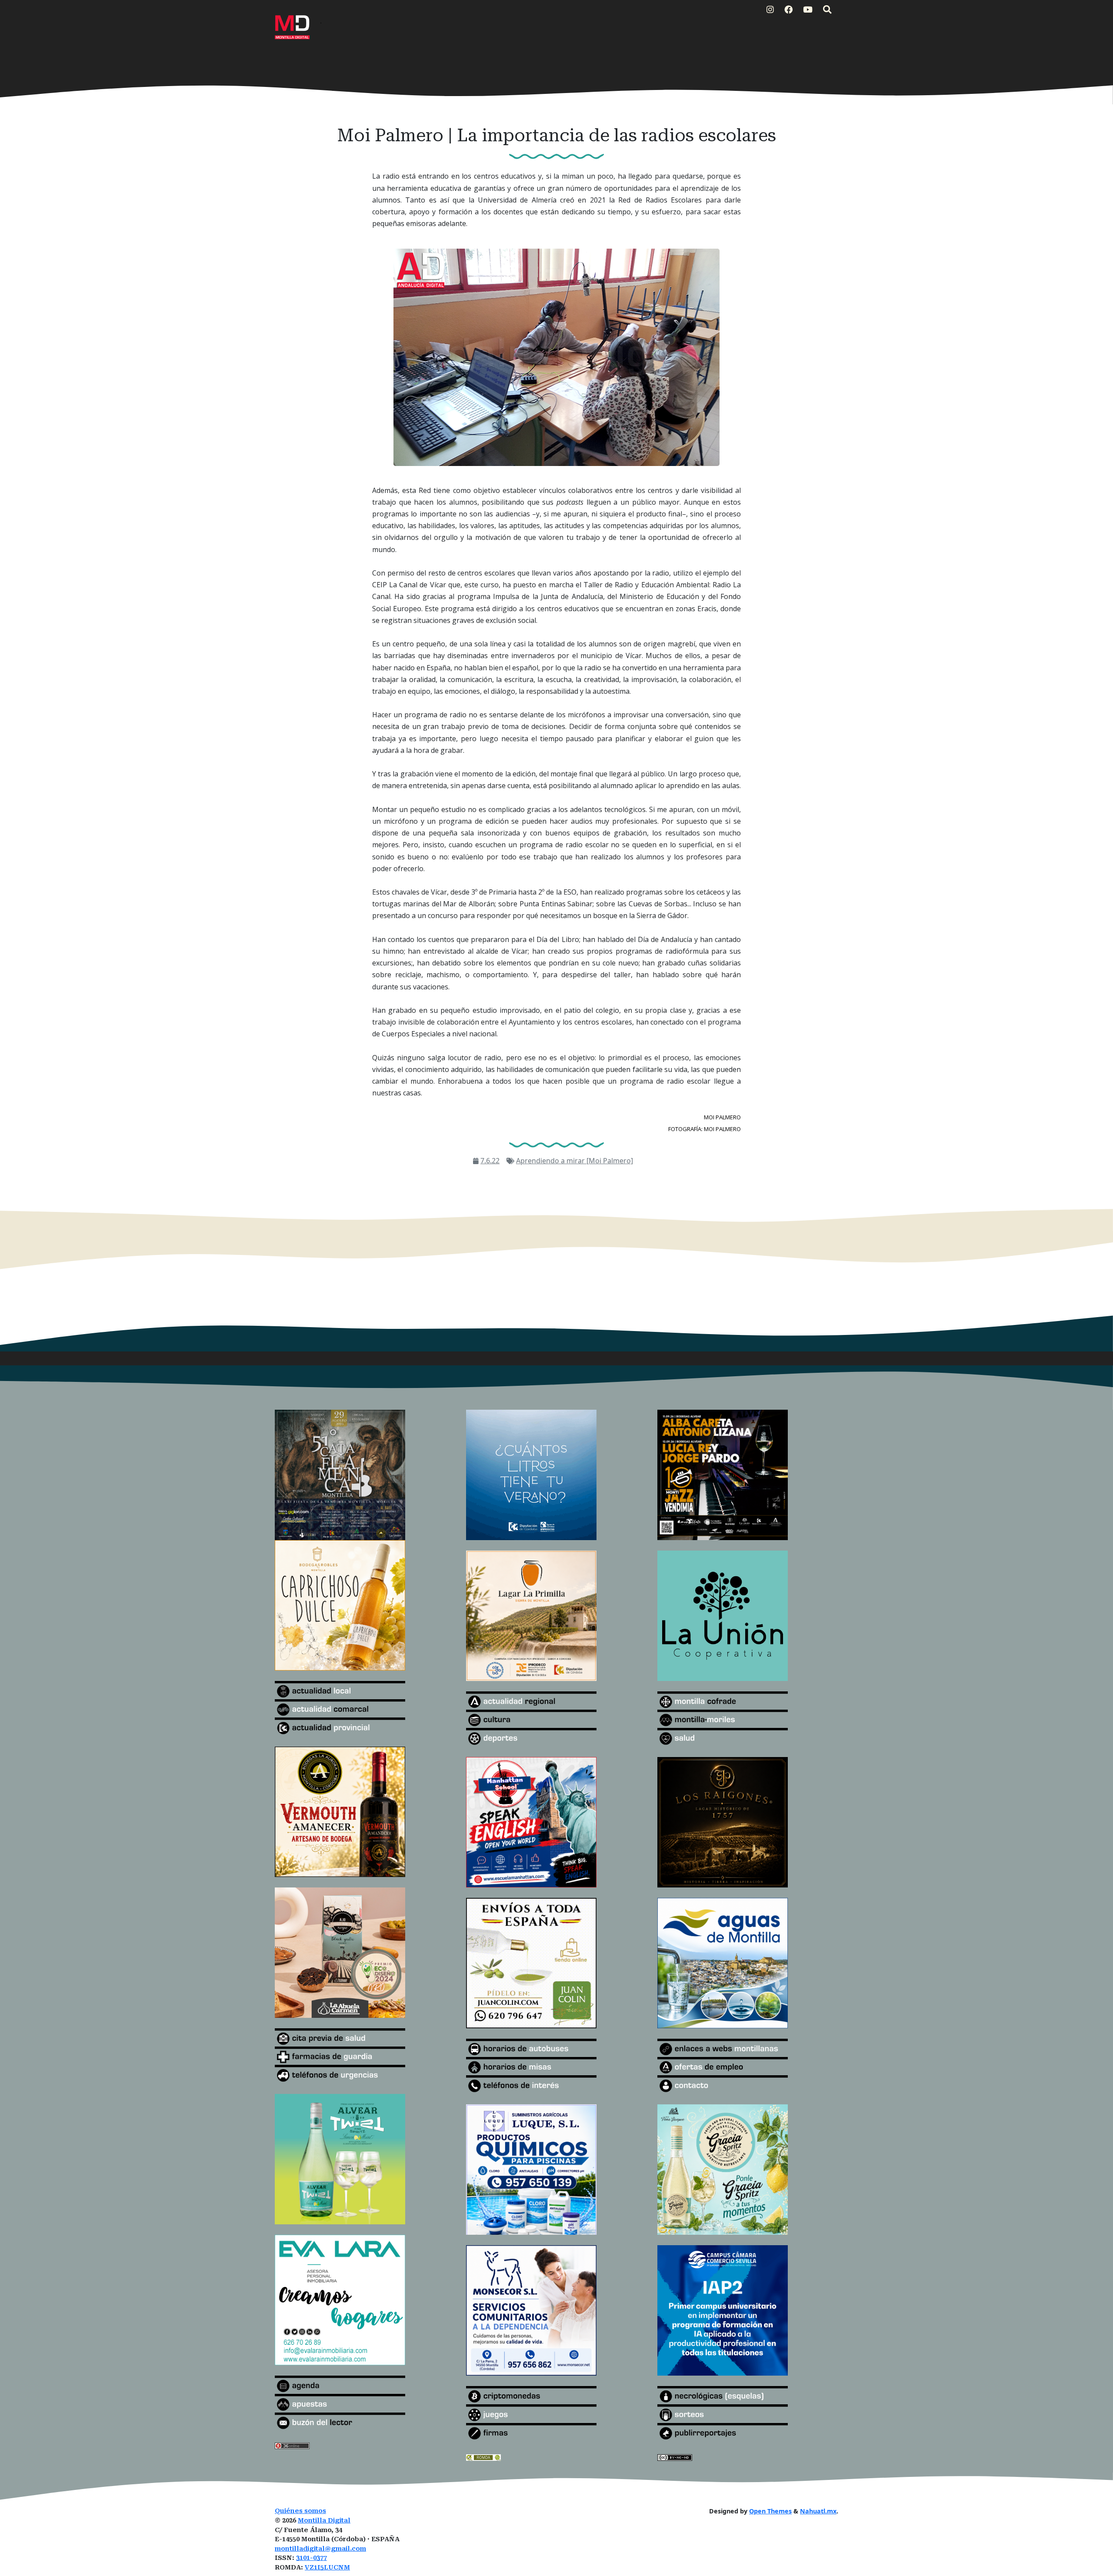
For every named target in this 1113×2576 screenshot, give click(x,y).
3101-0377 (312, 2558)
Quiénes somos (300, 2511)
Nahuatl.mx (818, 2511)
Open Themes (770, 2511)
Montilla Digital (324, 2521)
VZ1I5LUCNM (327, 2568)
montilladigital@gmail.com (320, 2549)
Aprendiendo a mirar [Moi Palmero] (575, 1161)
